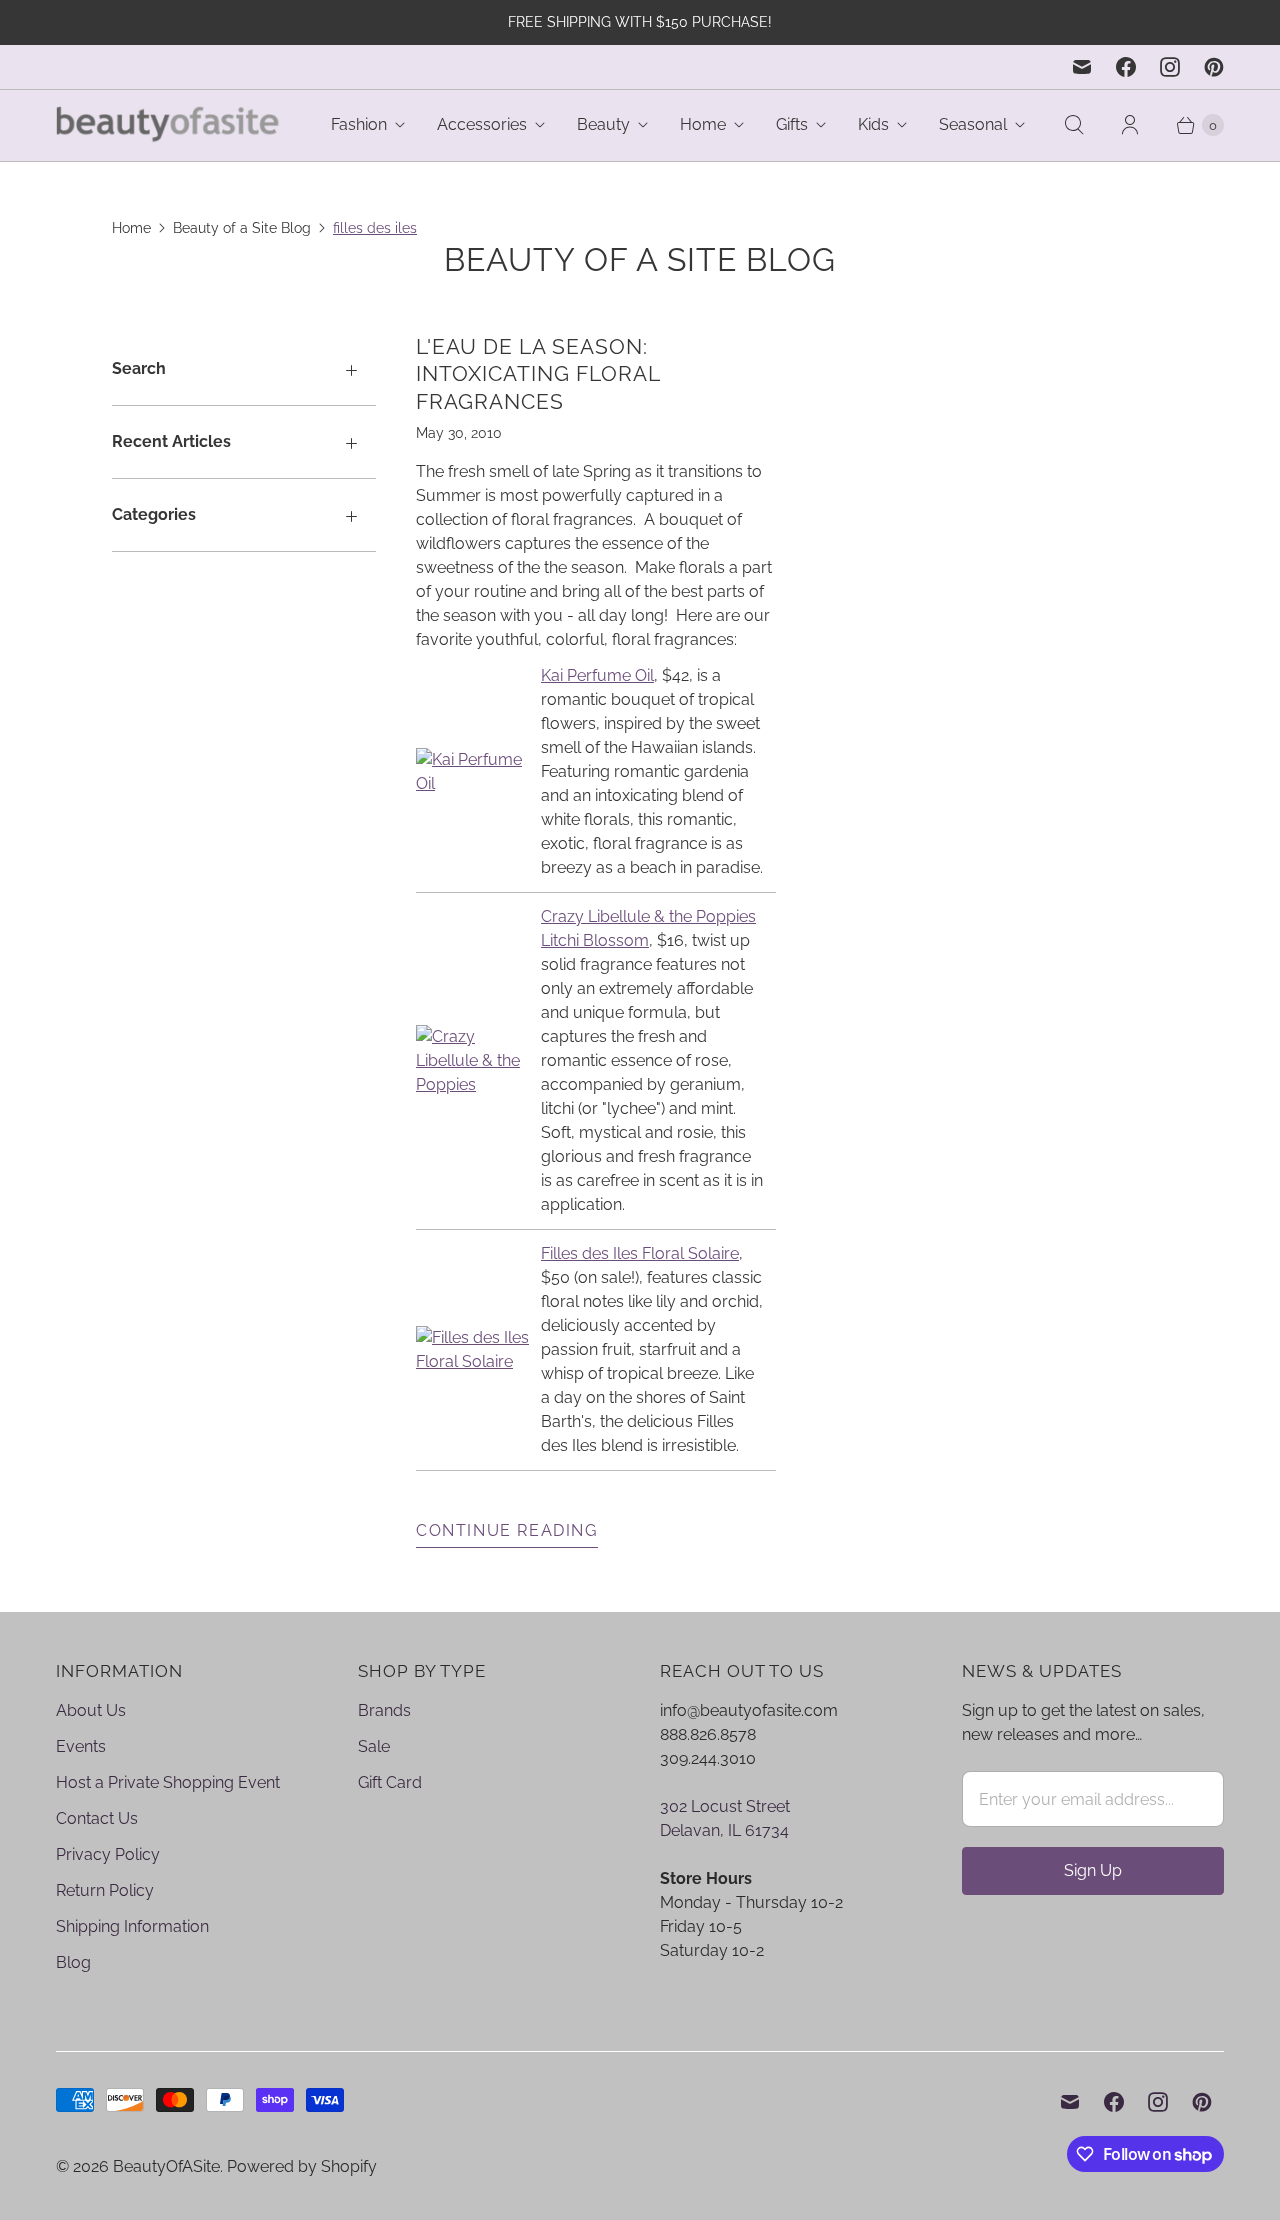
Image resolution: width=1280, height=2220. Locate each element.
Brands (384, 1710)
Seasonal (973, 124)
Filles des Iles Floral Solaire (640, 1253)
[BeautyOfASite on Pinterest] (1214, 67)
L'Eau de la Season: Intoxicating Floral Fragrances (538, 374)
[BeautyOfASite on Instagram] (1170, 67)
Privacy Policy (108, 1854)
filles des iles (375, 228)
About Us (91, 1710)
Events (81, 1746)
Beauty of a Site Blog (242, 228)
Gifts (792, 124)
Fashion (359, 124)
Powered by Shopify (302, 2166)
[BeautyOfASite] (168, 125)
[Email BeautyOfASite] (1082, 67)
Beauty (603, 124)
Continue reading (507, 1530)
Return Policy (105, 1890)
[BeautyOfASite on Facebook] (1126, 67)
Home (703, 124)
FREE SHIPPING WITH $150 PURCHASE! (640, 22)
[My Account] (1130, 125)
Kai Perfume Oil (597, 675)
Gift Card (390, 1782)
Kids (873, 124)
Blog (73, 1962)
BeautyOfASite (166, 2166)
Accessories (482, 124)
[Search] (1074, 125)
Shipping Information (132, 1926)
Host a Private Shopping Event (168, 1782)
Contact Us (97, 1818)
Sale (374, 1746)
